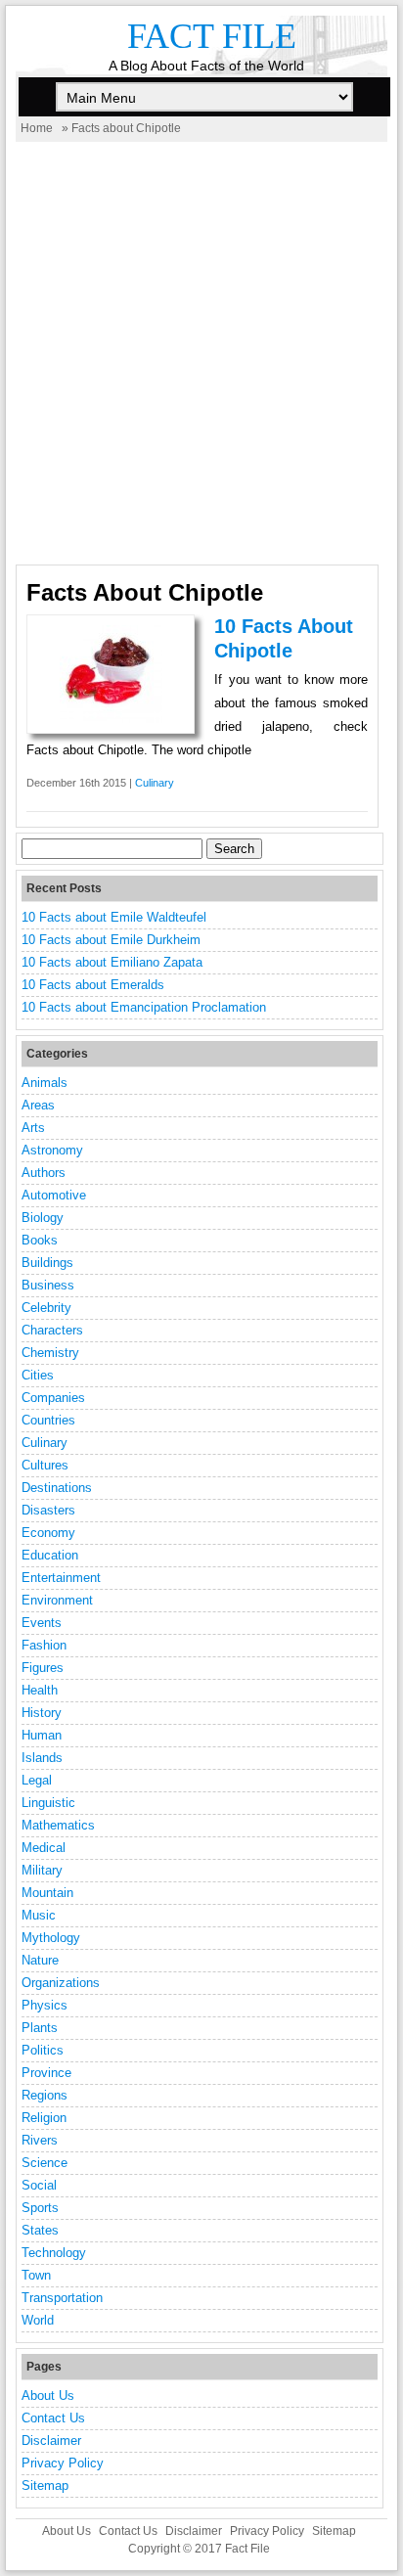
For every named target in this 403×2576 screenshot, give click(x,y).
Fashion (44, 1645)
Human (42, 1735)
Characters (52, 1330)
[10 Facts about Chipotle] (111, 719)
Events (42, 1623)
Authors (44, 1173)
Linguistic (48, 1803)
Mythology (51, 1938)
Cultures (45, 1465)
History (42, 1713)
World (38, 2320)
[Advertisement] (201, 353)
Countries (48, 1420)
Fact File (212, 36)
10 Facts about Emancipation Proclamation (144, 1007)
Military (42, 1870)
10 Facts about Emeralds (93, 985)
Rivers (40, 2140)
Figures (43, 1668)
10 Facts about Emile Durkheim (111, 940)
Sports (40, 2208)
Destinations (57, 1488)
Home (37, 128)
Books (40, 1240)
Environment (57, 1600)
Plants (40, 2028)
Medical (44, 1848)
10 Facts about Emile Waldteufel (114, 917)
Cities (38, 1375)
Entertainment (61, 1578)
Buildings (47, 1263)
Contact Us (53, 2418)
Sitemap (45, 2486)
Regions (45, 2095)
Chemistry (50, 1353)
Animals (45, 1083)
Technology (54, 2253)
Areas (38, 1105)
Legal (37, 1780)
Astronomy (52, 1150)
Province (46, 2073)
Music (39, 1915)
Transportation (62, 2298)
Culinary (155, 783)
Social (39, 2185)
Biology (43, 1218)
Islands (42, 1758)
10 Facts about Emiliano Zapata (112, 962)
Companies (53, 1398)
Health (40, 1690)
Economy (48, 1533)
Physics (45, 2005)
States (40, 2230)
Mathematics (58, 1825)
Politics (43, 2050)
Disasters (48, 1510)
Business (48, 1285)
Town (36, 2275)
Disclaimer (51, 2440)
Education (50, 1555)
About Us (48, 2395)
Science (45, 2163)
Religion (44, 2118)
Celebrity (46, 1308)
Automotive (54, 1195)
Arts (33, 1128)
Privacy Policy (63, 2463)
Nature (40, 1960)
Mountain (47, 1893)
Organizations (61, 1983)
